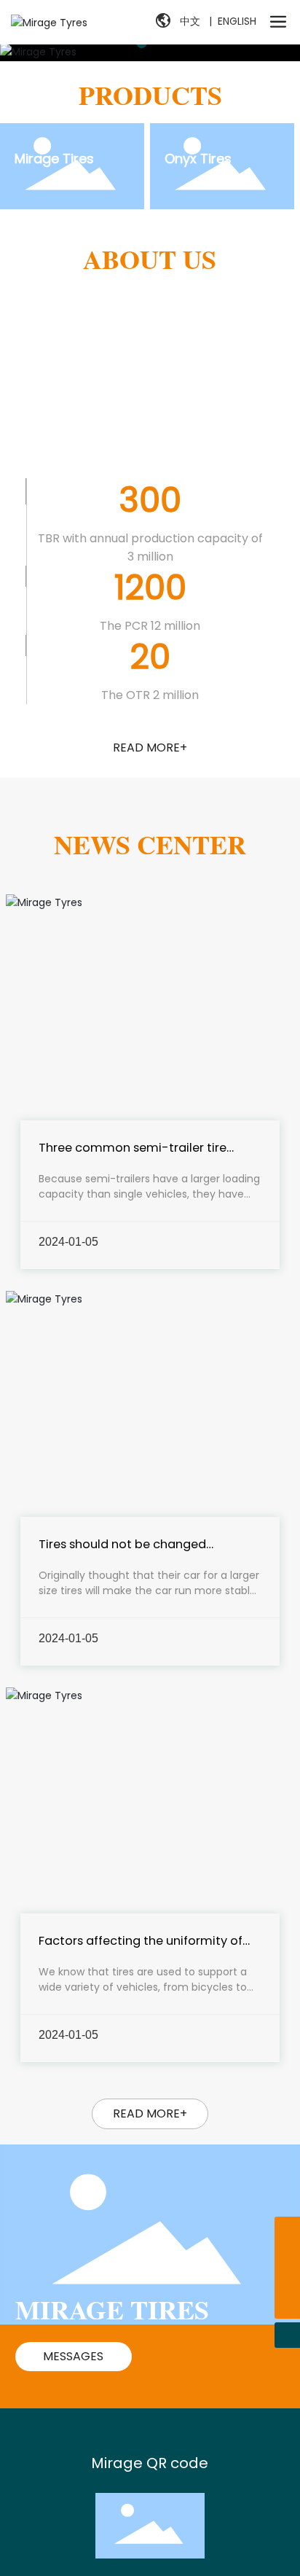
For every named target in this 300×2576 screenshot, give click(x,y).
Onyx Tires (198, 159)
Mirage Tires (54, 159)
